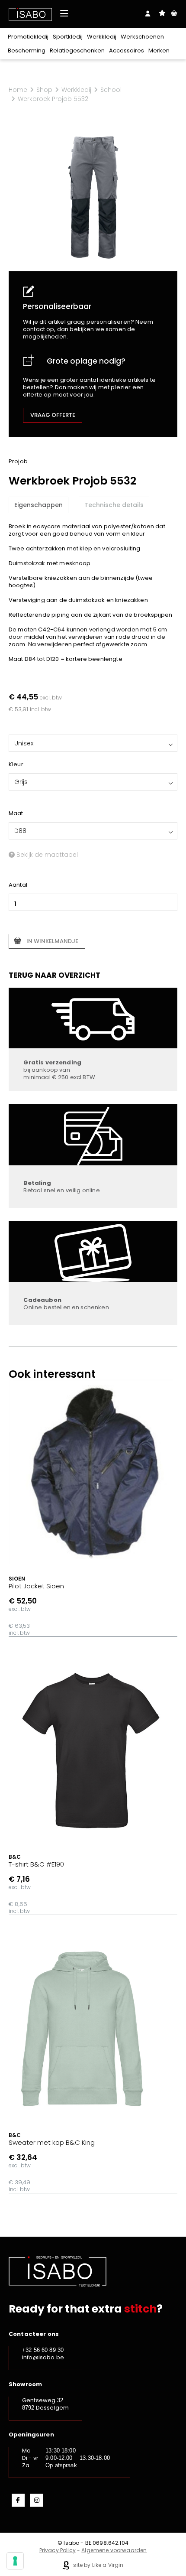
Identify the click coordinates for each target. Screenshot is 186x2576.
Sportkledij (68, 37)
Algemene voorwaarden (114, 2550)
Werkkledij (102, 37)
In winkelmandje (52, 941)
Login (148, 13)
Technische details (114, 505)
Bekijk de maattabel (46, 855)
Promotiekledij (28, 37)
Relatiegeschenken (77, 50)
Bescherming (27, 50)
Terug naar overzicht (55, 975)
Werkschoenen (142, 37)
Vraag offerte (53, 415)
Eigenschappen (38, 505)
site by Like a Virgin (98, 2565)
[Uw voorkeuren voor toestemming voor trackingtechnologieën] (15, 2561)
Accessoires (127, 50)
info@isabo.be (43, 2357)
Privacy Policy (58, 2550)
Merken (159, 50)
